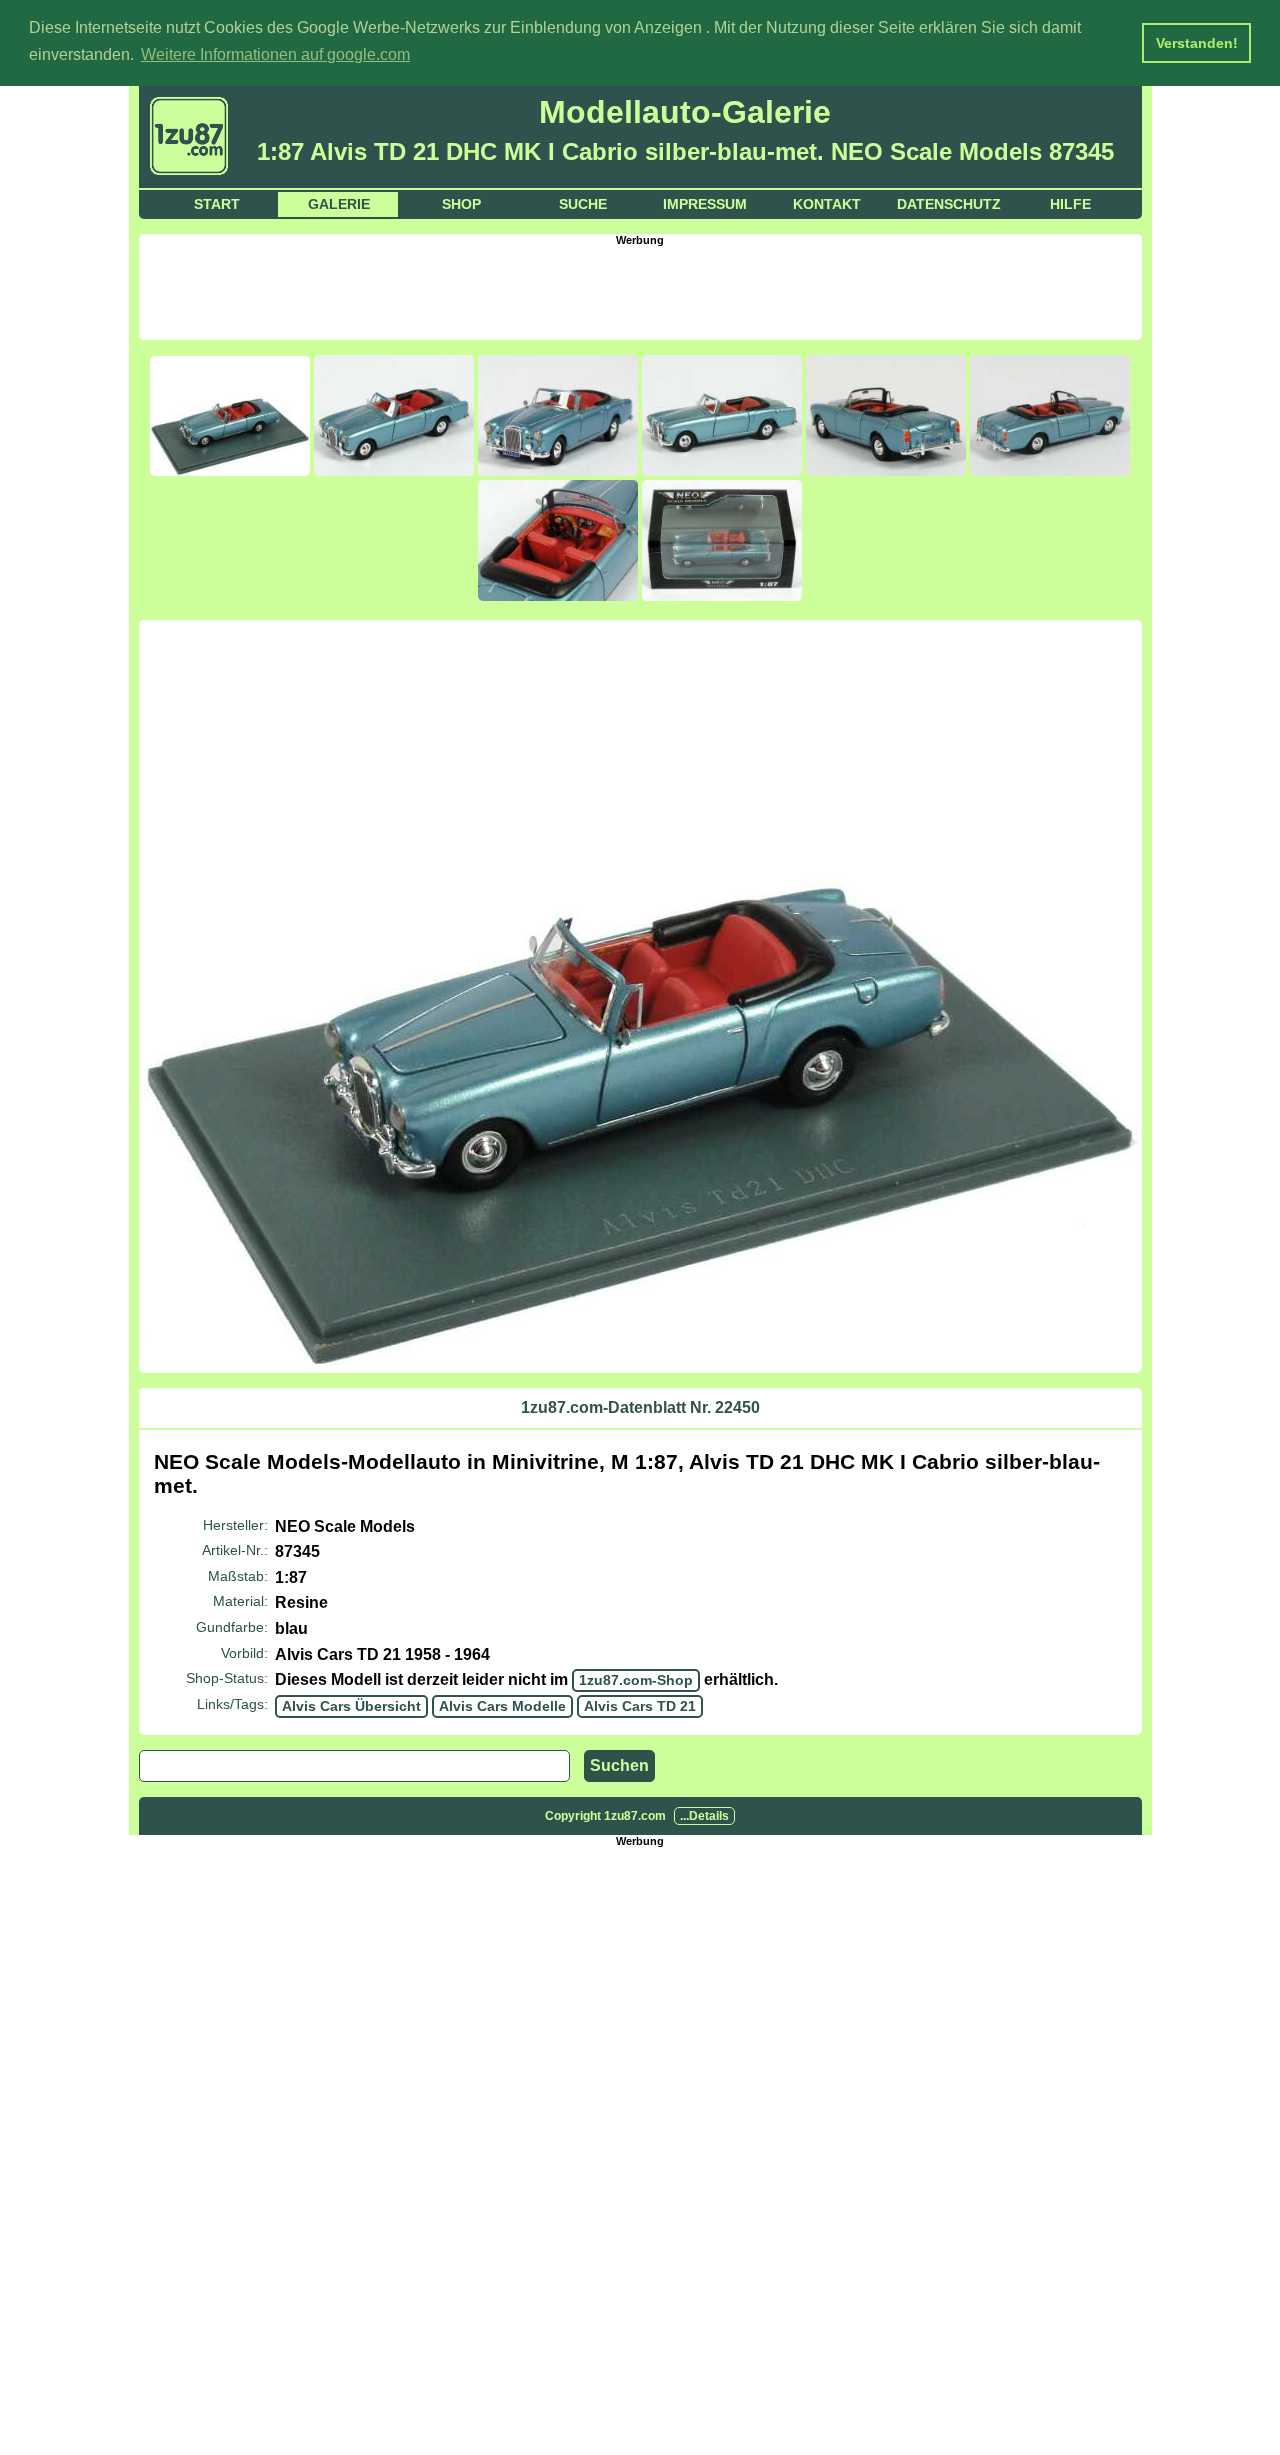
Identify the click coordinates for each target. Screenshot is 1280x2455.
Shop (461, 204)
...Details (704, 1816)
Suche (583, 204)
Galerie (339, 204)
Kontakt (827, 204)
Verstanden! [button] (1197, 43)
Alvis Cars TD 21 (640, 1706)
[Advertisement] (640, 291)
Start (217, 204)
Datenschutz (949, 204)
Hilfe (1070, 204)
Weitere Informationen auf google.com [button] (275, 54)
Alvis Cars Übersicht (351, 1706)
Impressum (705, 204)
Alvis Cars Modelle (502, 1706)
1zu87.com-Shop (636, 1680)
